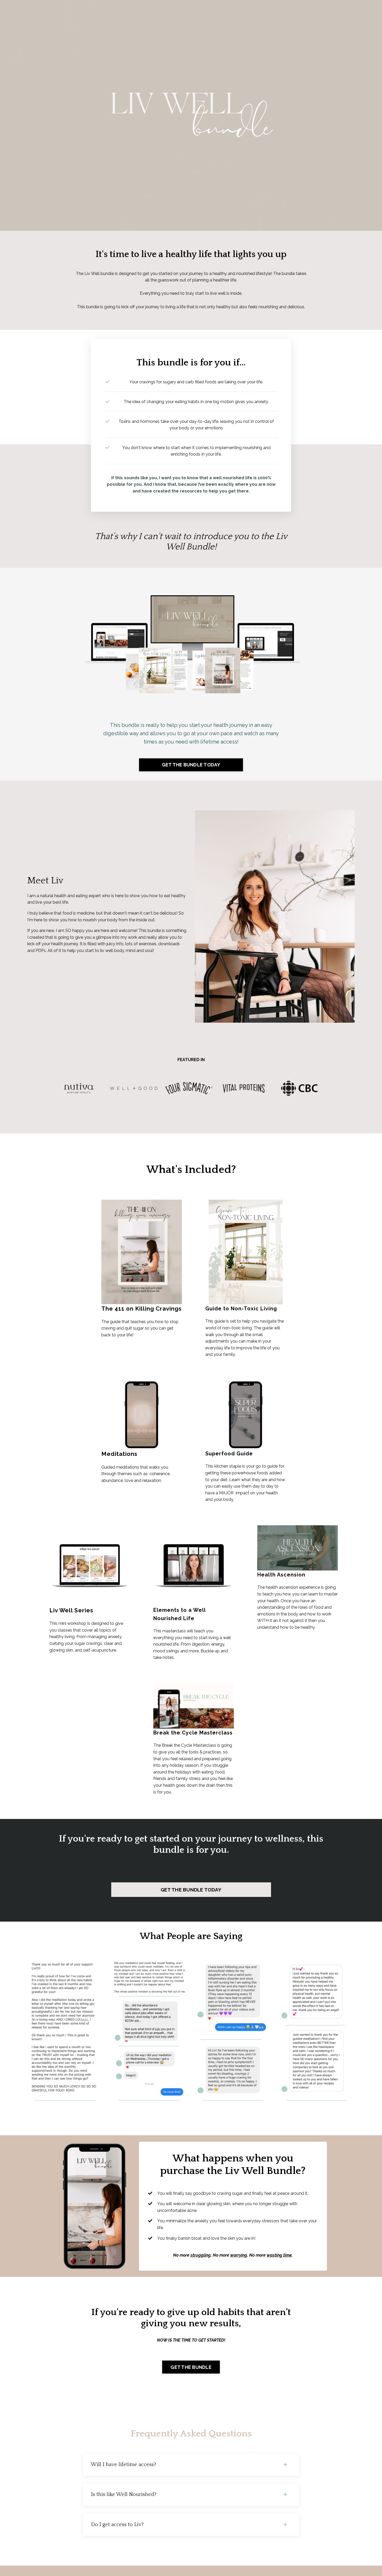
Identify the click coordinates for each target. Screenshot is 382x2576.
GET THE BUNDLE (191, 2367)
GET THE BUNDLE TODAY (191, 765)
